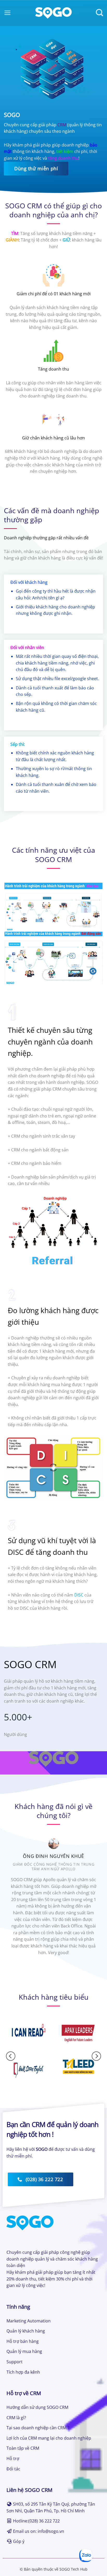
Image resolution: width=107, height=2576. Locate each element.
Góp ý (19, 2541)
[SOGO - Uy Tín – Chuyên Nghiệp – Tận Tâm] (53, 13)
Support (15, 2362)
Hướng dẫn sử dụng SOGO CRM (37, 2407)
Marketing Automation (29, 2321)
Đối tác (13, 2469)
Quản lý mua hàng (24, 2351)
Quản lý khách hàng (26, 2331)
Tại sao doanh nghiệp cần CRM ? (38, 2428)
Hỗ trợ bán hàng (23, 2341)
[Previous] (12, 1904)
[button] (8, 13)
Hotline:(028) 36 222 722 (36, 2521)
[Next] (95, 1904)
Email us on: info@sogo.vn (39, 2531)
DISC (79, 1595)
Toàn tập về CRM (23, 2448)
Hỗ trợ (13, 2459)
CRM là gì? (16, 2418)
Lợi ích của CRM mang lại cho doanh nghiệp (49, 2438)
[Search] (99, 13)
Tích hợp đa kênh (23, 2372)
